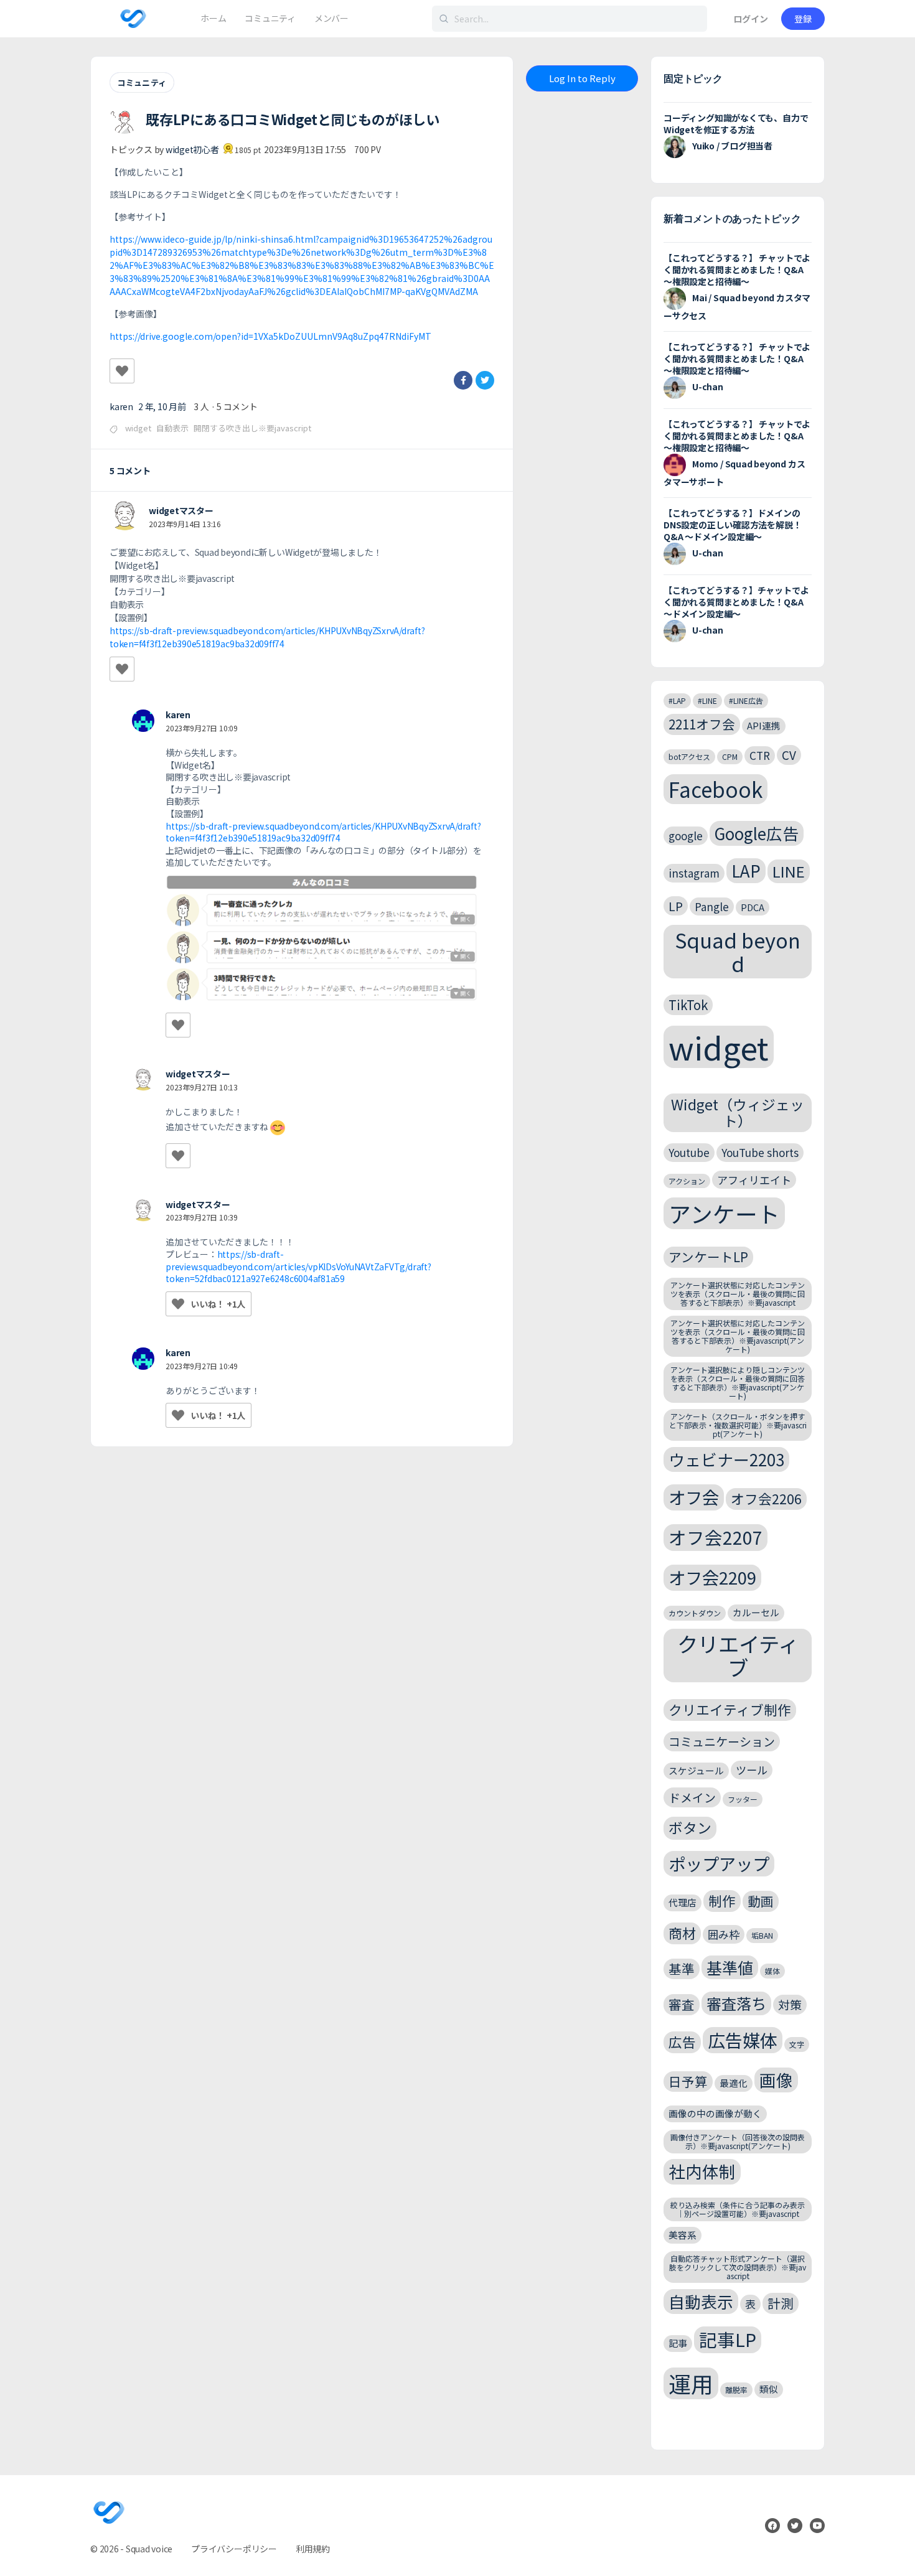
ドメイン (692, 1797)
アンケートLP (708, 1257)
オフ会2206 (766, 1498)
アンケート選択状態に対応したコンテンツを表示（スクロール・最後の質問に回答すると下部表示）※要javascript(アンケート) (738, 1336)
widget (138, 428)
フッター (743, 1799)
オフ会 (694, 1497)
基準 (682, 1969)
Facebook (716, 789)
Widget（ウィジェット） (738, 1112)
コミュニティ (142, 82)
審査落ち (736, 2003)
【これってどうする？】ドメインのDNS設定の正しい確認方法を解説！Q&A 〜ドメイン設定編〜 (732, 525)
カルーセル (756, 1612)
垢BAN (762, 1935)
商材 (682, 1933)
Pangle (712, 906)
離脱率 (736, 2390)
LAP (746, 870)
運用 (691, 2383)
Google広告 (757, 833)
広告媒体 (743, 2040)
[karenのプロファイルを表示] (143, 721)
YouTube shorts (760, 1152)
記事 (678, 2343)
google (686, 836)
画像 (776, 2080)
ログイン (751, 19)
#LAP (677, 700)
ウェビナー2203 (726, 1459)
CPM (730, 756)
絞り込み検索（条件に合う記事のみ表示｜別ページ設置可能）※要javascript (738, 2209)
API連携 (764, 725)
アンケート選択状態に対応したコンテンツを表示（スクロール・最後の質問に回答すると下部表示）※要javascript (738, 1294)
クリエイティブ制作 (730, 1709)
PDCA (753, 907)
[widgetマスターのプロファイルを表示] (124, 516)
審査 (682, 2004)
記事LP (728, 2339)
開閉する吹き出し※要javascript (252, 428)
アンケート (724, 1213)
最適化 (734, 2083)
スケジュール (696, 1770)
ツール (752, 1770)
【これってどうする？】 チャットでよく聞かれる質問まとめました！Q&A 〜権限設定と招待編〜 (737, 269)
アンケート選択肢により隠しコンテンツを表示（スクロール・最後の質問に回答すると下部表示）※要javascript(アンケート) (738, 1382)
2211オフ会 (702, 724)
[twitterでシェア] (485, 380)
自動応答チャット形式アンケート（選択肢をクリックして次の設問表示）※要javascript (738, 2267)
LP (676, 906)
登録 (803, 19)
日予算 (688, 2081)
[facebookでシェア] (463, 380)
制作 (722, 1900)
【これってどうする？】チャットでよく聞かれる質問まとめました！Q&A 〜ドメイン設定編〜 (736, 602)
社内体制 (702, 2171)
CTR (760, 755)
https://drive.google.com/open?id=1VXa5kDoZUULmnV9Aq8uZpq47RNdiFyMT (270, 336)
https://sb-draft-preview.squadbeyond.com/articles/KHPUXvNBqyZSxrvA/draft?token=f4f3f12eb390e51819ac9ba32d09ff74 (267, 637)
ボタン (690, 1828)
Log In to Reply (582, 78)
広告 (682, 2042)
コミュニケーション (722, 1741)
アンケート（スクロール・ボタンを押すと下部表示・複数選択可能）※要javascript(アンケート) (738, 1425)
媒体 (772, 1971)
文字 (797, 2044)
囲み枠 (724, 1934)
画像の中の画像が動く (715, 2113)
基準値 (730, 1967)
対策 (790, 2004)
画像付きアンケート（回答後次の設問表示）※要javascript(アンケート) (738, 2141)
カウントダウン (695, 1613)
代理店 (683, 1902)
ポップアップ (719, 1863)
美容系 (683, 2235)
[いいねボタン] (122, 371)
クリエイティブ (738, 1656)
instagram (694, 873)
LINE (789, 871)
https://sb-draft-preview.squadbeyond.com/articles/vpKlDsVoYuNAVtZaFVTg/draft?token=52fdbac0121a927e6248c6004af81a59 (298, 1266)
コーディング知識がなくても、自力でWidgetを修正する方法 (736, 124)
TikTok (688, 1005)
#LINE (707, 700)
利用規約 (313, 2549)
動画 (761, 1901)
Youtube (689, 1152)
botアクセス (689, 756)
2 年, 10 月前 (162, 406)
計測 (781, 2303)
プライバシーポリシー (234, 2549)
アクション (687, 1181)
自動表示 (172, 428)
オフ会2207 (716, 1537)
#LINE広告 (746, 700)
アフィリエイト (754, 1180)
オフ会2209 (712, 1577)
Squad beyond (738, 951)
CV (789, 755)
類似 (769, 2389)
